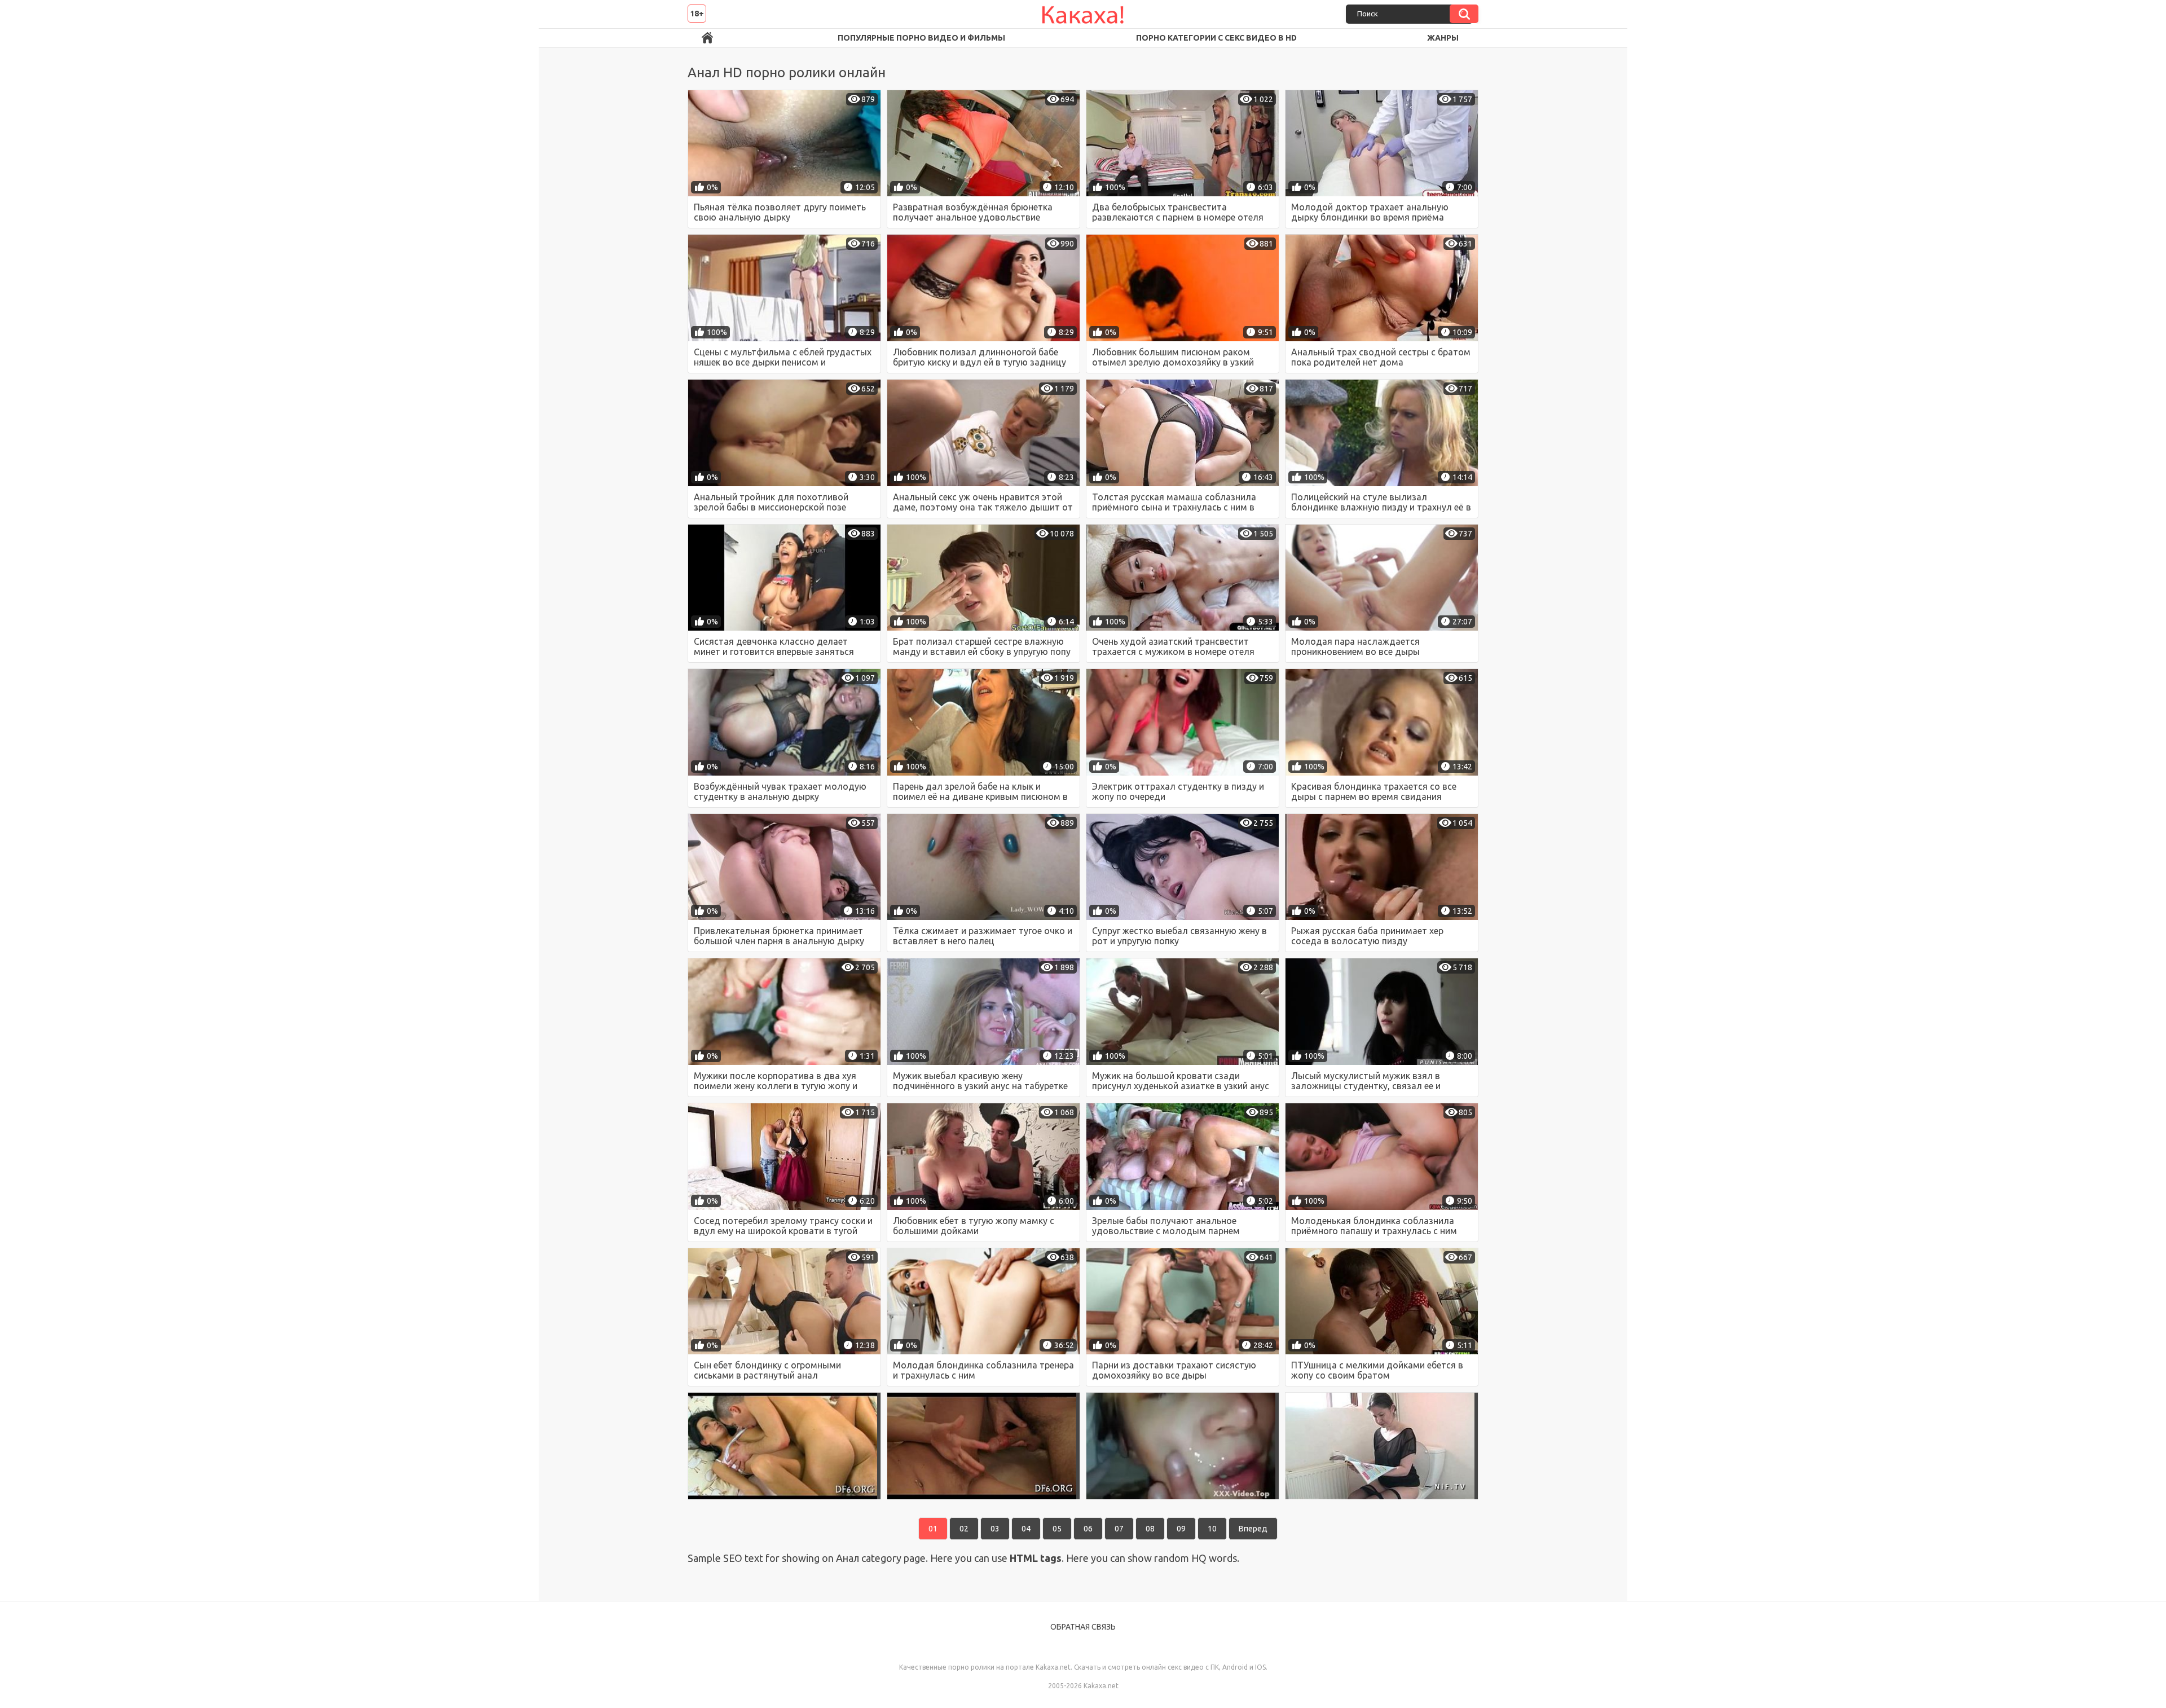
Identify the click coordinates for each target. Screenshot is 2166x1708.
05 (1057, 1529)
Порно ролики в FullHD (707, 38)
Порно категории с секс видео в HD (1216, 38)
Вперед (1253, 1529)
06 (1088, 1529)
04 (1026, 1529)
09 (1181, 1529)
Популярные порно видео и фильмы (921, 38)
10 (1212, 1529)
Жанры (1443, 38)
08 (1150, 1529)
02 (964, 1529)
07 (1119, 1529)
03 (995, 1529)
